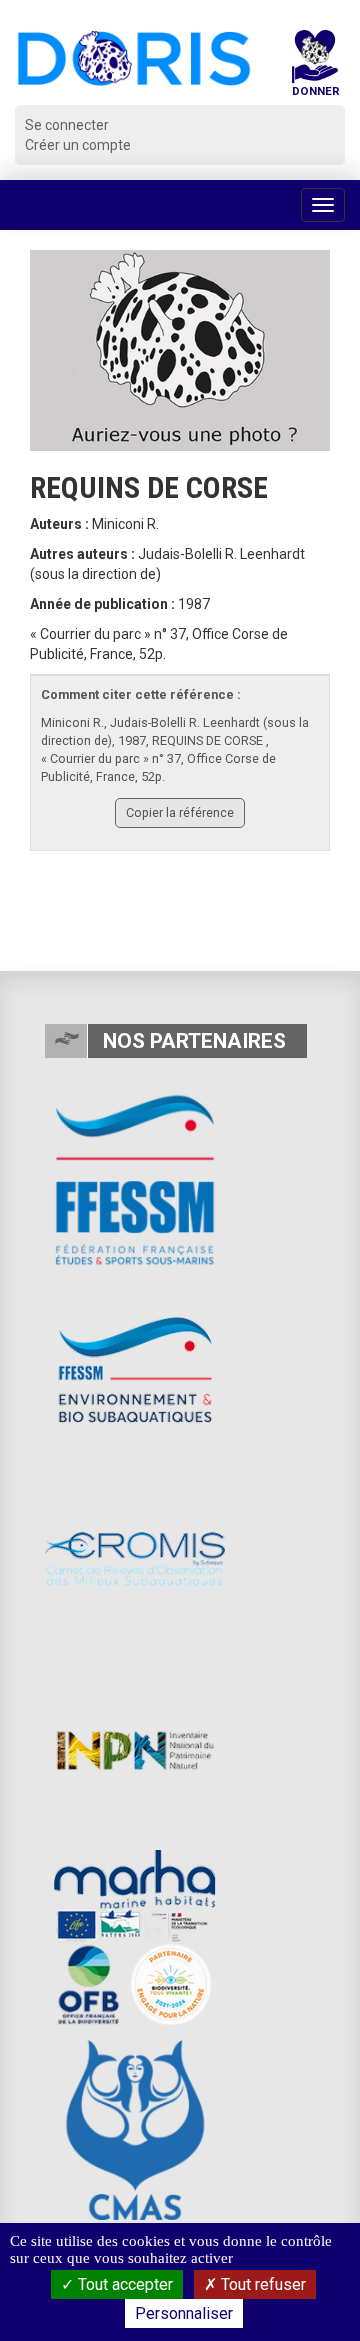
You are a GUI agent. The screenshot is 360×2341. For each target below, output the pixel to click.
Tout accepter (123, 2284)
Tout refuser (261, 2284)
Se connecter (67, 125)
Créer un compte (78, 145)
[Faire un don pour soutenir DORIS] (315, 67)
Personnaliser (184, 2313)
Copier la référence (180, 812)
